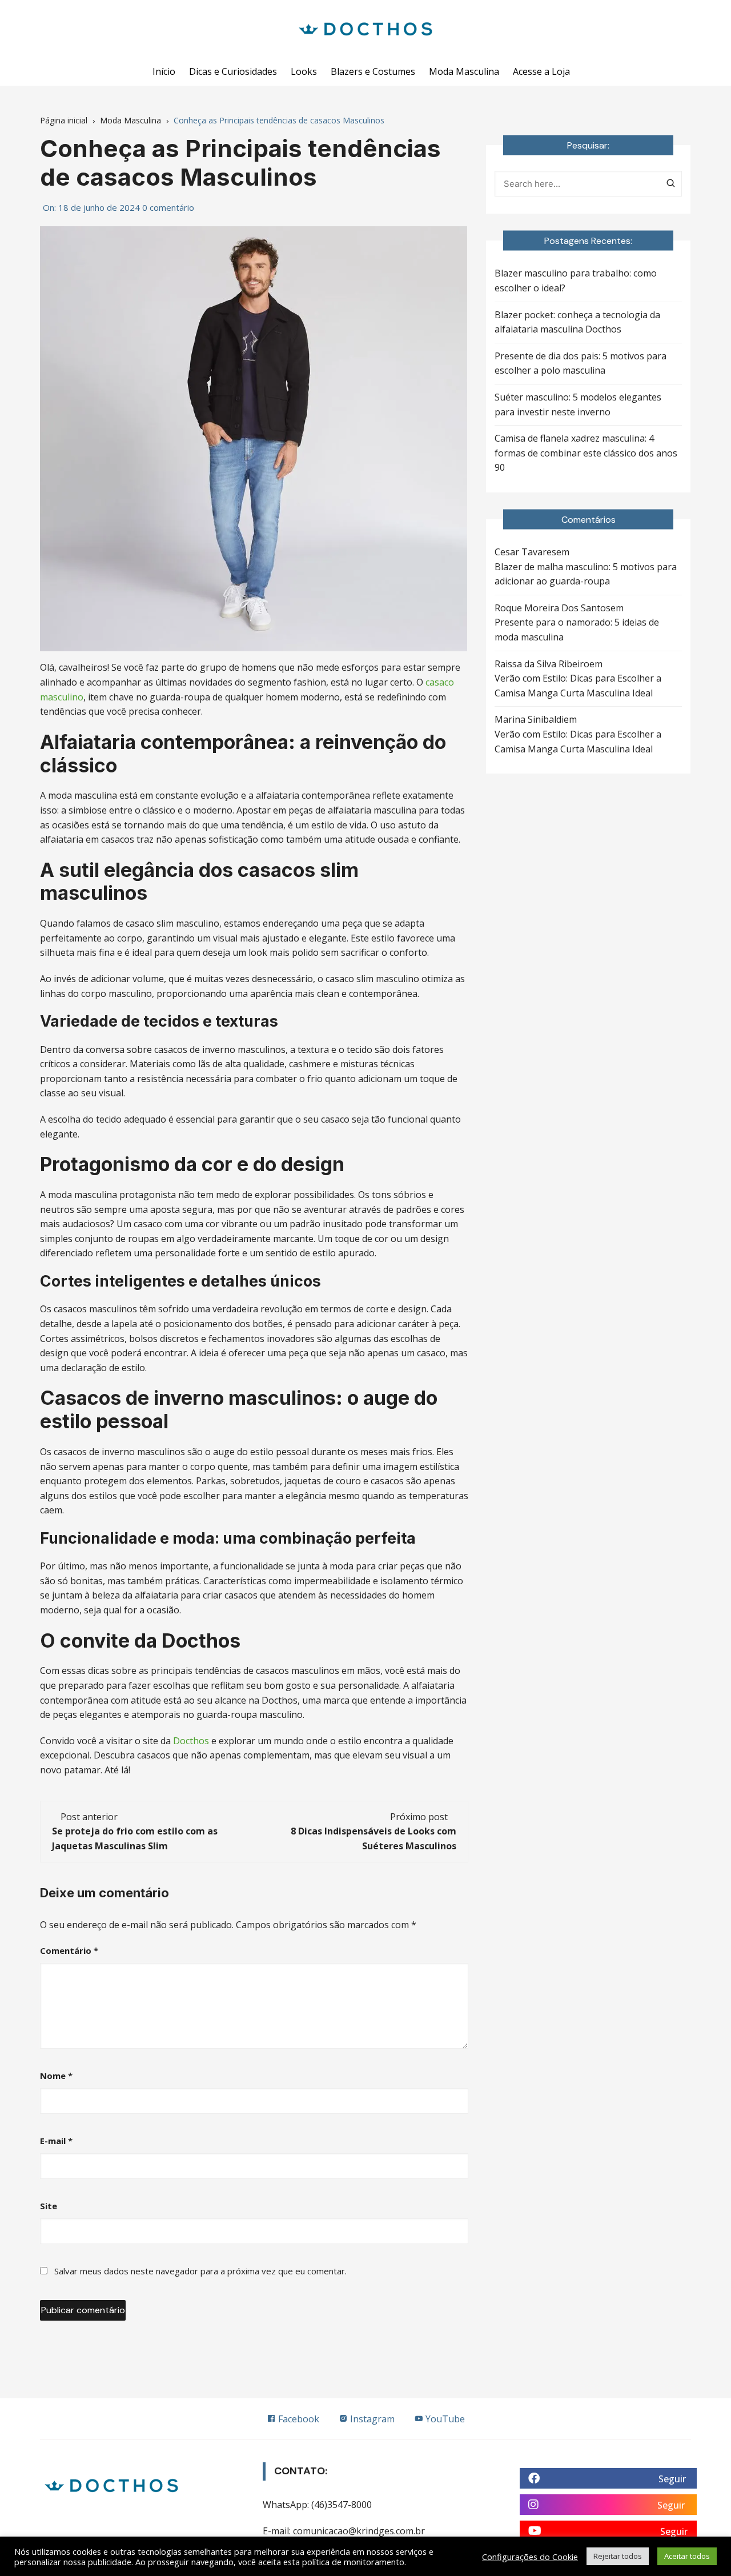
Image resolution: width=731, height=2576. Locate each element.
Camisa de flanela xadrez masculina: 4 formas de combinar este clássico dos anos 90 (586, 453)
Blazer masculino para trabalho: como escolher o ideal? (576, 281)
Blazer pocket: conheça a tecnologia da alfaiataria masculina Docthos (577, 322)
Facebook (298, 2419)
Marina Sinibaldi (529, 719)
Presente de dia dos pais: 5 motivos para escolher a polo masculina (581, 363)
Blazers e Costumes (373, 71)
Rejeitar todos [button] (618, 2556)
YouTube (444, 2419)
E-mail (56, 2141)
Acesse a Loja (541, 71)
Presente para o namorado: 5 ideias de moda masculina (577, 630)
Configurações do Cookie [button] (530, 2557)
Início (164, 71)
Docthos (191, 1741)
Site (49, 2206)
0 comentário (168, 207)
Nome (56, 2076)
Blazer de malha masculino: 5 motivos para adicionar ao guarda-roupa (586, 574)
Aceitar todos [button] (687, 2556)
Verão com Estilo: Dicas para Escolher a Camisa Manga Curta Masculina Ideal (578, 686)
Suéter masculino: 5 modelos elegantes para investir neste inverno (578, 404)
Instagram (371, 2419)
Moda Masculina (464, 71)
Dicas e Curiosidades (233, 71)
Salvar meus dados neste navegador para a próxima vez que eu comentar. (200, 2271)
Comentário (69, 1950)
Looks (304, 71)
